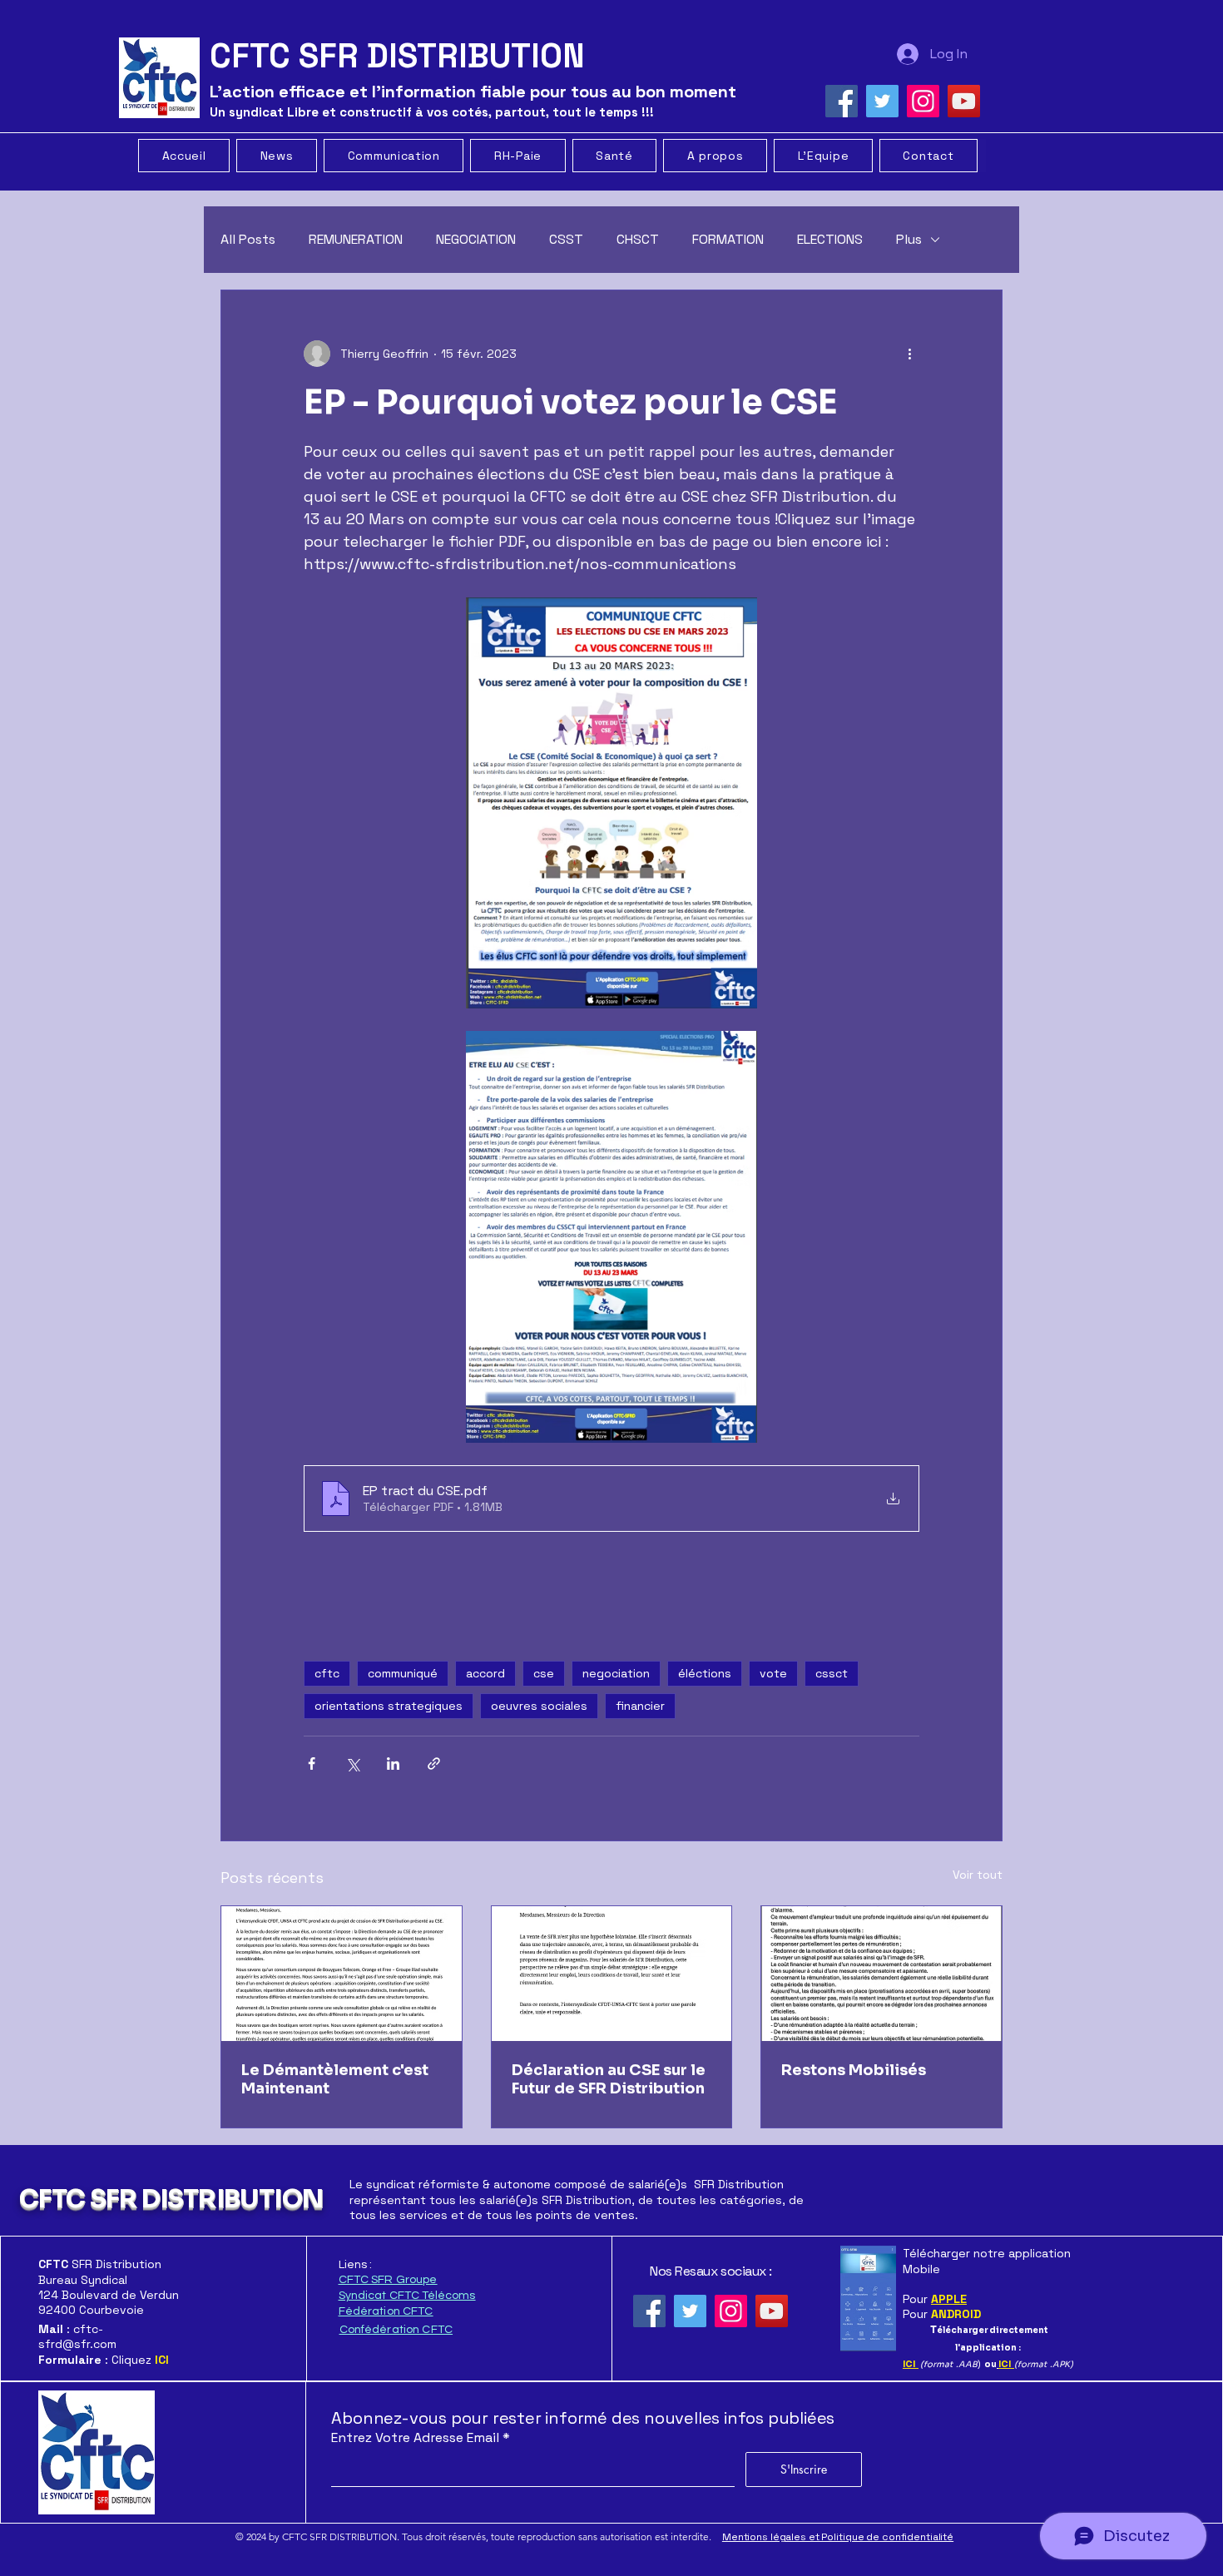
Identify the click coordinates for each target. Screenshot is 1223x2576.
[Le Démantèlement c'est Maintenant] (342, 1974)
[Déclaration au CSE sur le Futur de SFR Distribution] (612, 1974)
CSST (566, 239)
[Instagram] (923, 101)
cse (544, 1673)
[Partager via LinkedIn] (393, 1764)
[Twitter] (882, 101)
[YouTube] (964, 101)
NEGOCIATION (476, 239)
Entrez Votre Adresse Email (415, 2438)
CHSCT (638, 239)
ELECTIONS (830, 239)
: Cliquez (104, 2360)
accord (485, 1673)
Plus (909, 239)
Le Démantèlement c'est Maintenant (335, 2079)
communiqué (403, 1673)
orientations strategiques (389, 1706)
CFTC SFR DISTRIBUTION (171, 2199)
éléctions (705, 1673)
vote (773, 1673)
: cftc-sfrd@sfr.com (77, 2336)
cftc (327, 1673)
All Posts (248, 239)
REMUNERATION (356, 239)
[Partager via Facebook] (312, 1764)
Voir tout (978, 1875)
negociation (616, 1673)
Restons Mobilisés (854, 2070)
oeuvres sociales (539, 1706)
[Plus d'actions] (909, 354)
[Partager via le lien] (434, 1764)
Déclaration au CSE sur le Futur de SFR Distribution (609, 2079)
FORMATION (728, 239)
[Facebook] (842, 101)
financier (640, 1706)
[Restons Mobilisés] (881, 1974)
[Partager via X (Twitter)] (352, 1764)
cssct (832, 1673)
